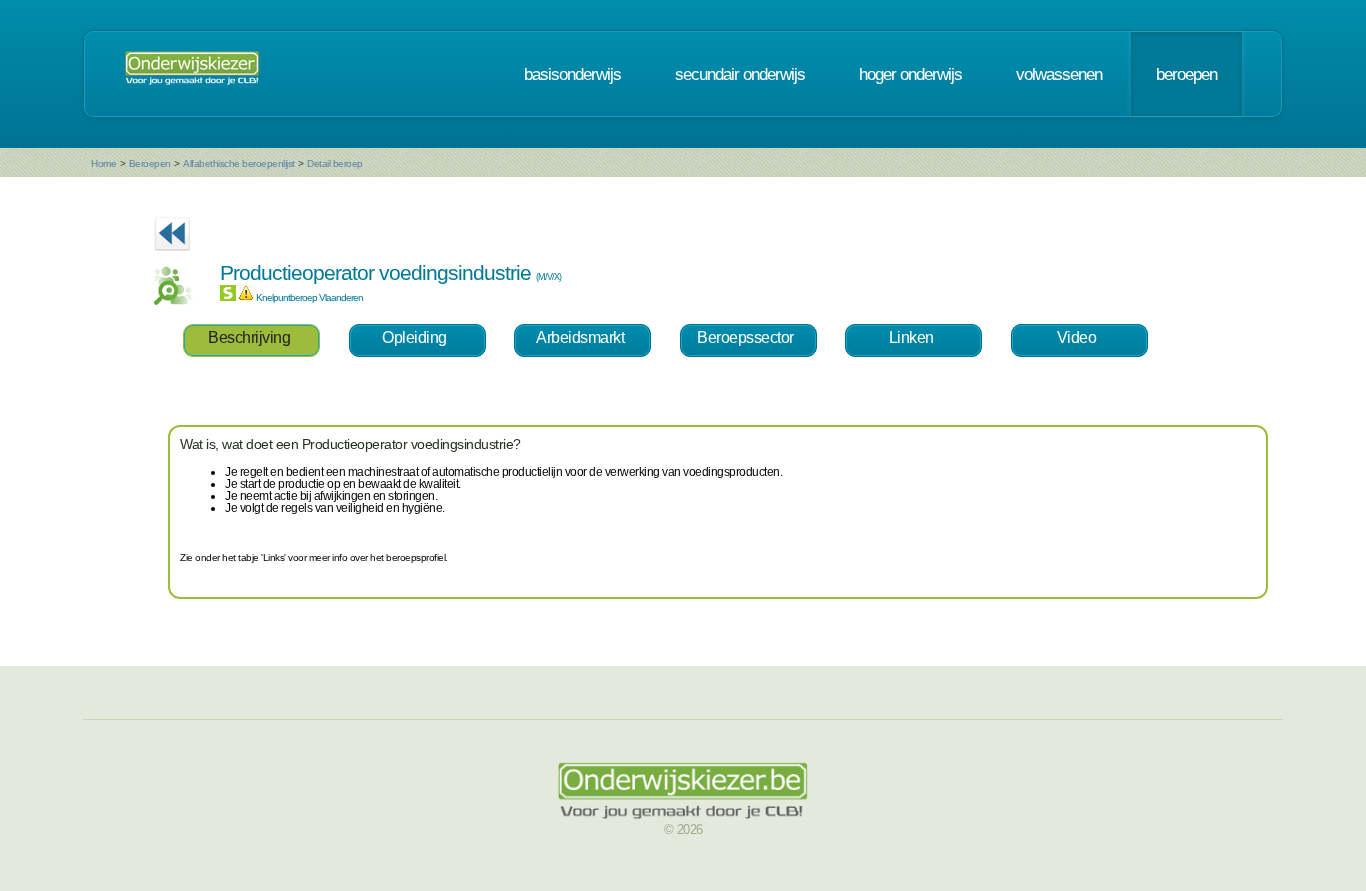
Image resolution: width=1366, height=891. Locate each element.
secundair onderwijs (740, 74)
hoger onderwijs (910, 74)
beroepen (1186, 74)
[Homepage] (192, 74)
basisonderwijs (572, 74)
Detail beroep (335, 163)
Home (103, 163)
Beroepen (150, 163)
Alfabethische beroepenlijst (239, 163)
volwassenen (1059, 74)
